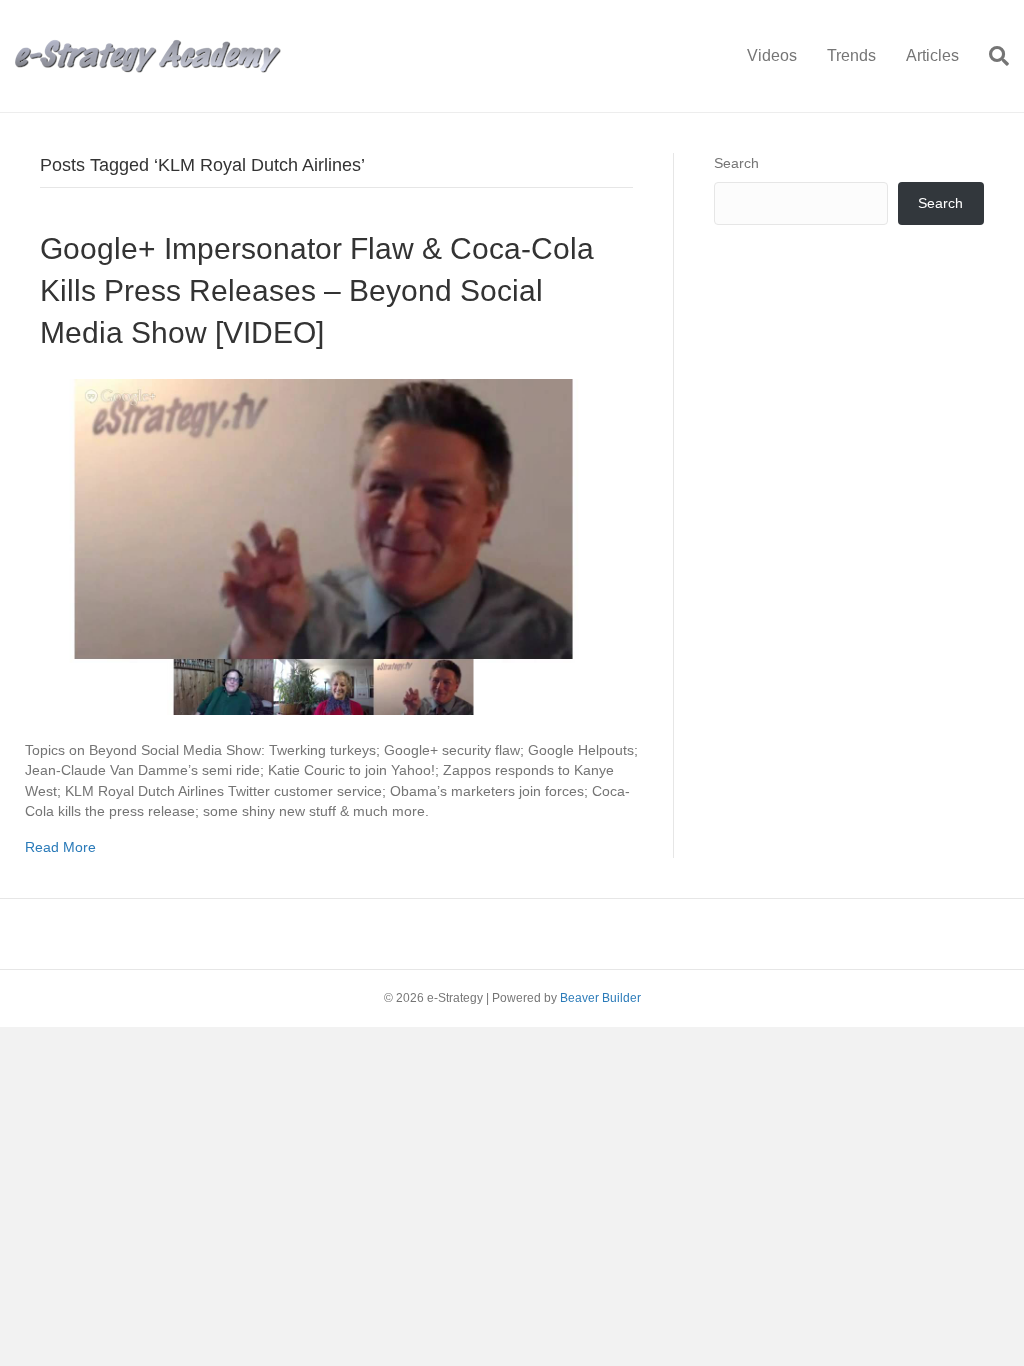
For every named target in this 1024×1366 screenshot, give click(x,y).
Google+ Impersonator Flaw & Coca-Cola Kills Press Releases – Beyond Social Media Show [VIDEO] (317, 290)
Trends (851, 55)
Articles (932, 55)
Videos (772, 55)
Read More (60, 847)
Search (736, 163)
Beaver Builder (600, 998)
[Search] (991, 56)
